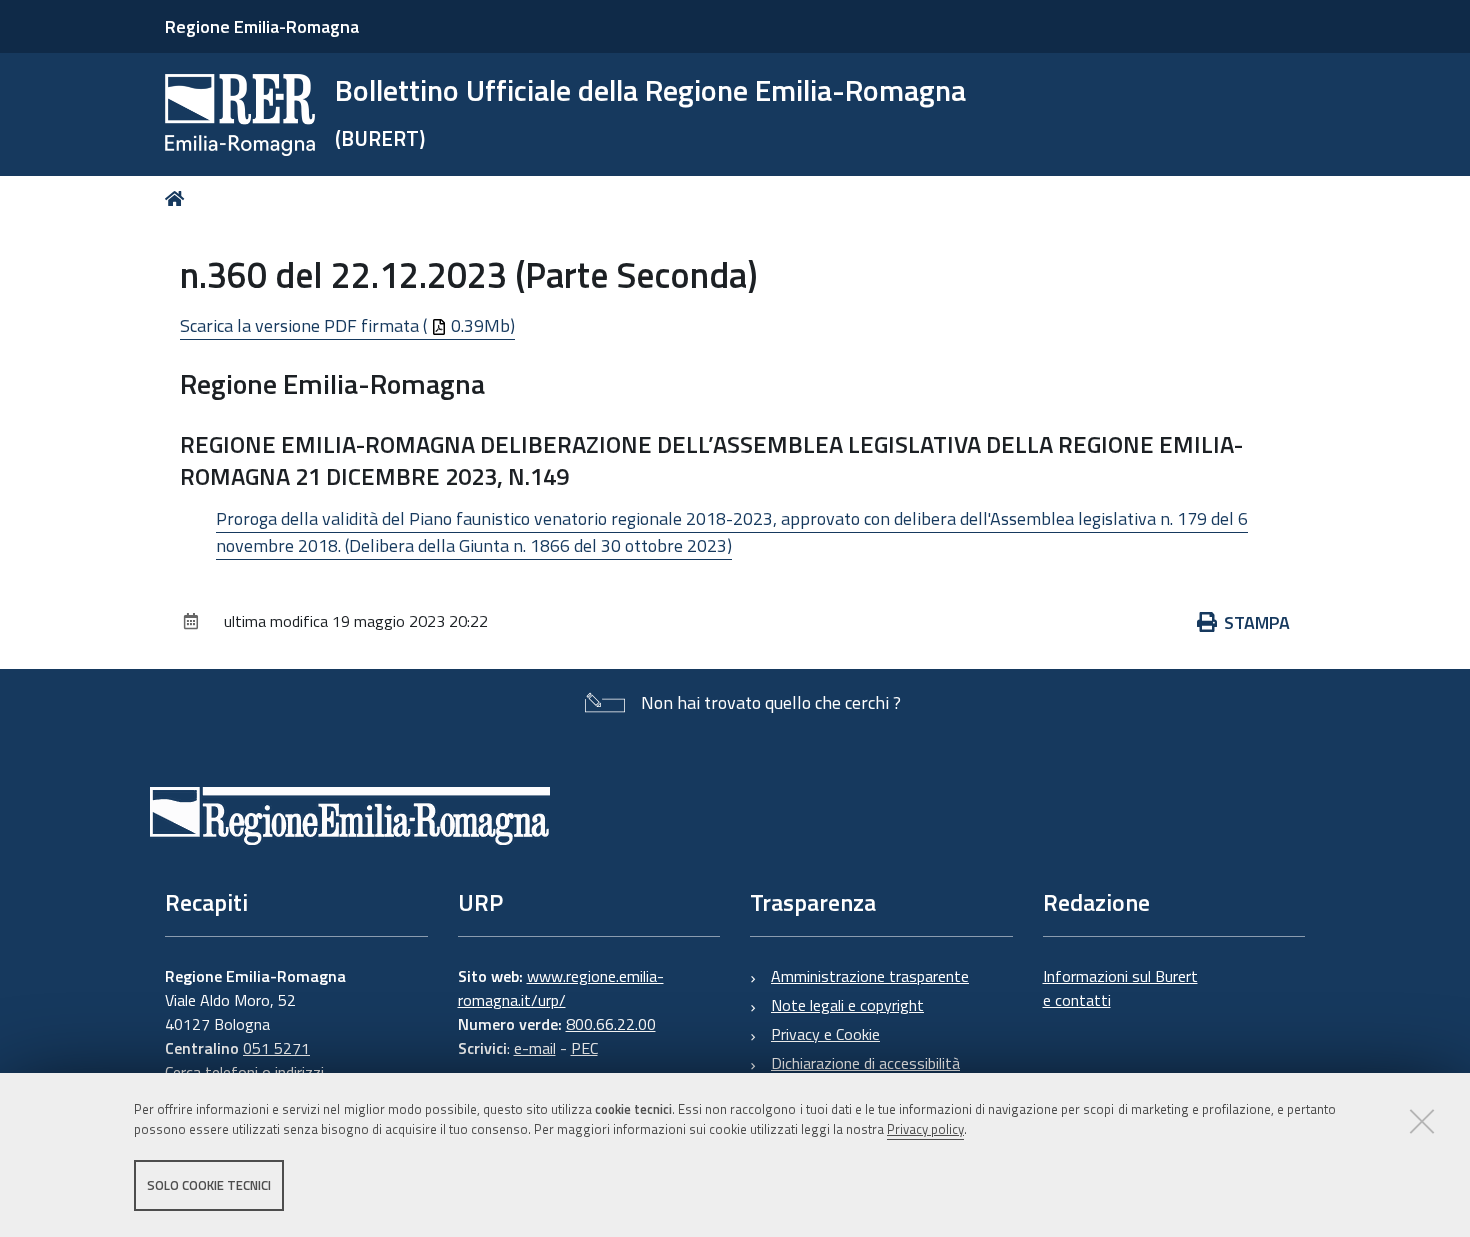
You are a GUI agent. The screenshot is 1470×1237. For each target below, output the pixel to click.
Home (178, 198)
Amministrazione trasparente (870, 976)
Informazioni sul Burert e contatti (1120, 988)
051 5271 (276, 1048)
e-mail (535, 1048)
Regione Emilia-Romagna (262, 26)
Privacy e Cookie (825, 1034)
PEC (584, 1048)
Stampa (1257, 622)
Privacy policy (925, 1130)
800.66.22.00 (611, 1024)
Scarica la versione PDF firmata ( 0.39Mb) (347, 325)
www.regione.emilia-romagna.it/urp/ (561, 988)
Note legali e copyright (847, 1005)
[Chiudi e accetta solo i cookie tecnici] (1422, 1121)
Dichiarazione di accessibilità (865, 1063)
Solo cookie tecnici (209, 1185)
